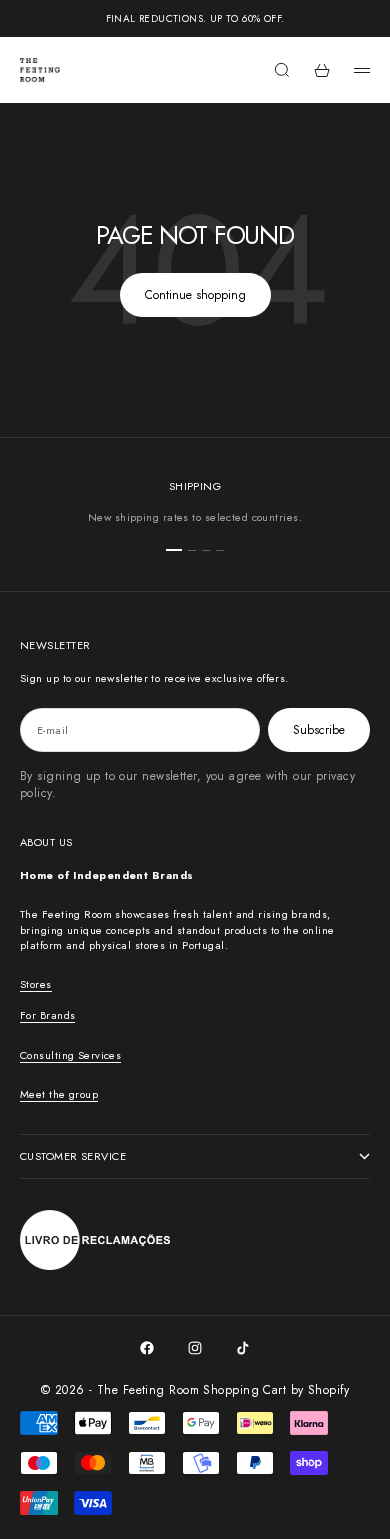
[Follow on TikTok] (243, 1348)
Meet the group (59, 1094)
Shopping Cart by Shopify (276, 1390)
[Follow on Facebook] (147, 1348)
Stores (36, 984)
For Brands (47, 1015)
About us (46, 842)
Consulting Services (70, 1055)
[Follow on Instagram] (195, 1348)
